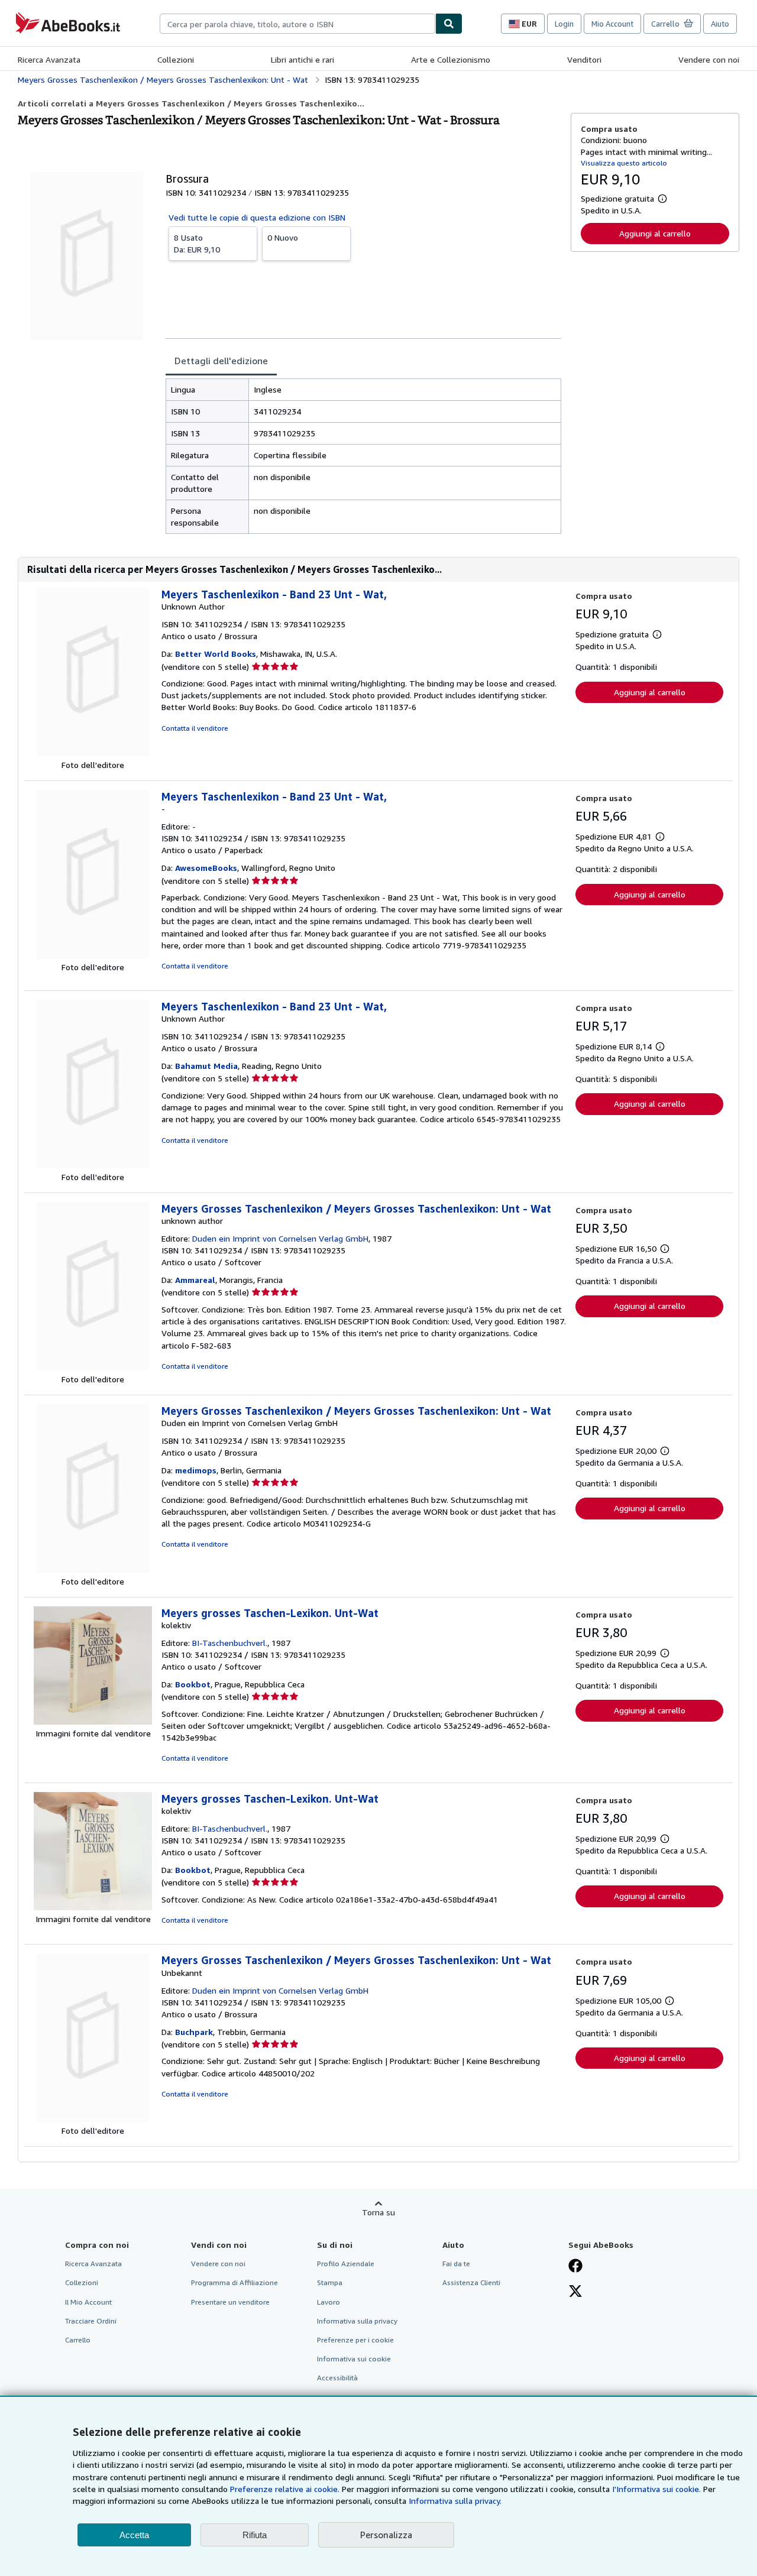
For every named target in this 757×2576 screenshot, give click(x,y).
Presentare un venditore (230, 2302)
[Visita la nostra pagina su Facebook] (575, 2267)
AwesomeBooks (206, 868)
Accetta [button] (134, 2535)
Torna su (378, 2212)
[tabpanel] (363, 456)
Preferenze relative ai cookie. (285, 2489)
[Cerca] (449, 24)
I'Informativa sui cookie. (656, 2489)
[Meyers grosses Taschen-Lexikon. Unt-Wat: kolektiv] (93, 1721)
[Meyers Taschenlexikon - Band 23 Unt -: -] (93, 955)
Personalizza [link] (386, 2535)
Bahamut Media (206, 1066)
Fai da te (456, 2264)
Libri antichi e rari (303, 59)
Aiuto (720, 24)
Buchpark (194, 2032)
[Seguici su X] (575, 2292)
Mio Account (612, 24)
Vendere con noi (709, 59)
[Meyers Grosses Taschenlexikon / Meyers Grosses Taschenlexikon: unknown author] (93, 1367)
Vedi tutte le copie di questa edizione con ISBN (257, 217)
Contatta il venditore (195, 728)
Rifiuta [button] (255, 2535)
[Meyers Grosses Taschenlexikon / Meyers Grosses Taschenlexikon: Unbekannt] (93, 2119)
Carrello (78, 2340)
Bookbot (193, 1684)
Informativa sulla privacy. (455, 2501)
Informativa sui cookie (354, 2359)
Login (564, 24)
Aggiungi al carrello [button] (655, 233)
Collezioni (176, 59)
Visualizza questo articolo (624, 163)
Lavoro (329, 2302)
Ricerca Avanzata (49, 59)
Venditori (584, 59)
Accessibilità (337, 2378)
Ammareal (195, 1280)
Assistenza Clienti (471, 2282)
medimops (196, 1470)
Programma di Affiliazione (234, 2282)
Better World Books (216, 654)
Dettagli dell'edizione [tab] (221, 361)
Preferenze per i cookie (355, 2340)
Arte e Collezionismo (451, 59)
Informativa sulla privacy (357, 2321)
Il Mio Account (88, 2302)
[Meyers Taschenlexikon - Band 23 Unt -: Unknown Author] (93, 753)
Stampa (330, 2282)
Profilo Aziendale (346, 2264)
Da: (197, 243)
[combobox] (297, 24)
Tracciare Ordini (91, 2321)
